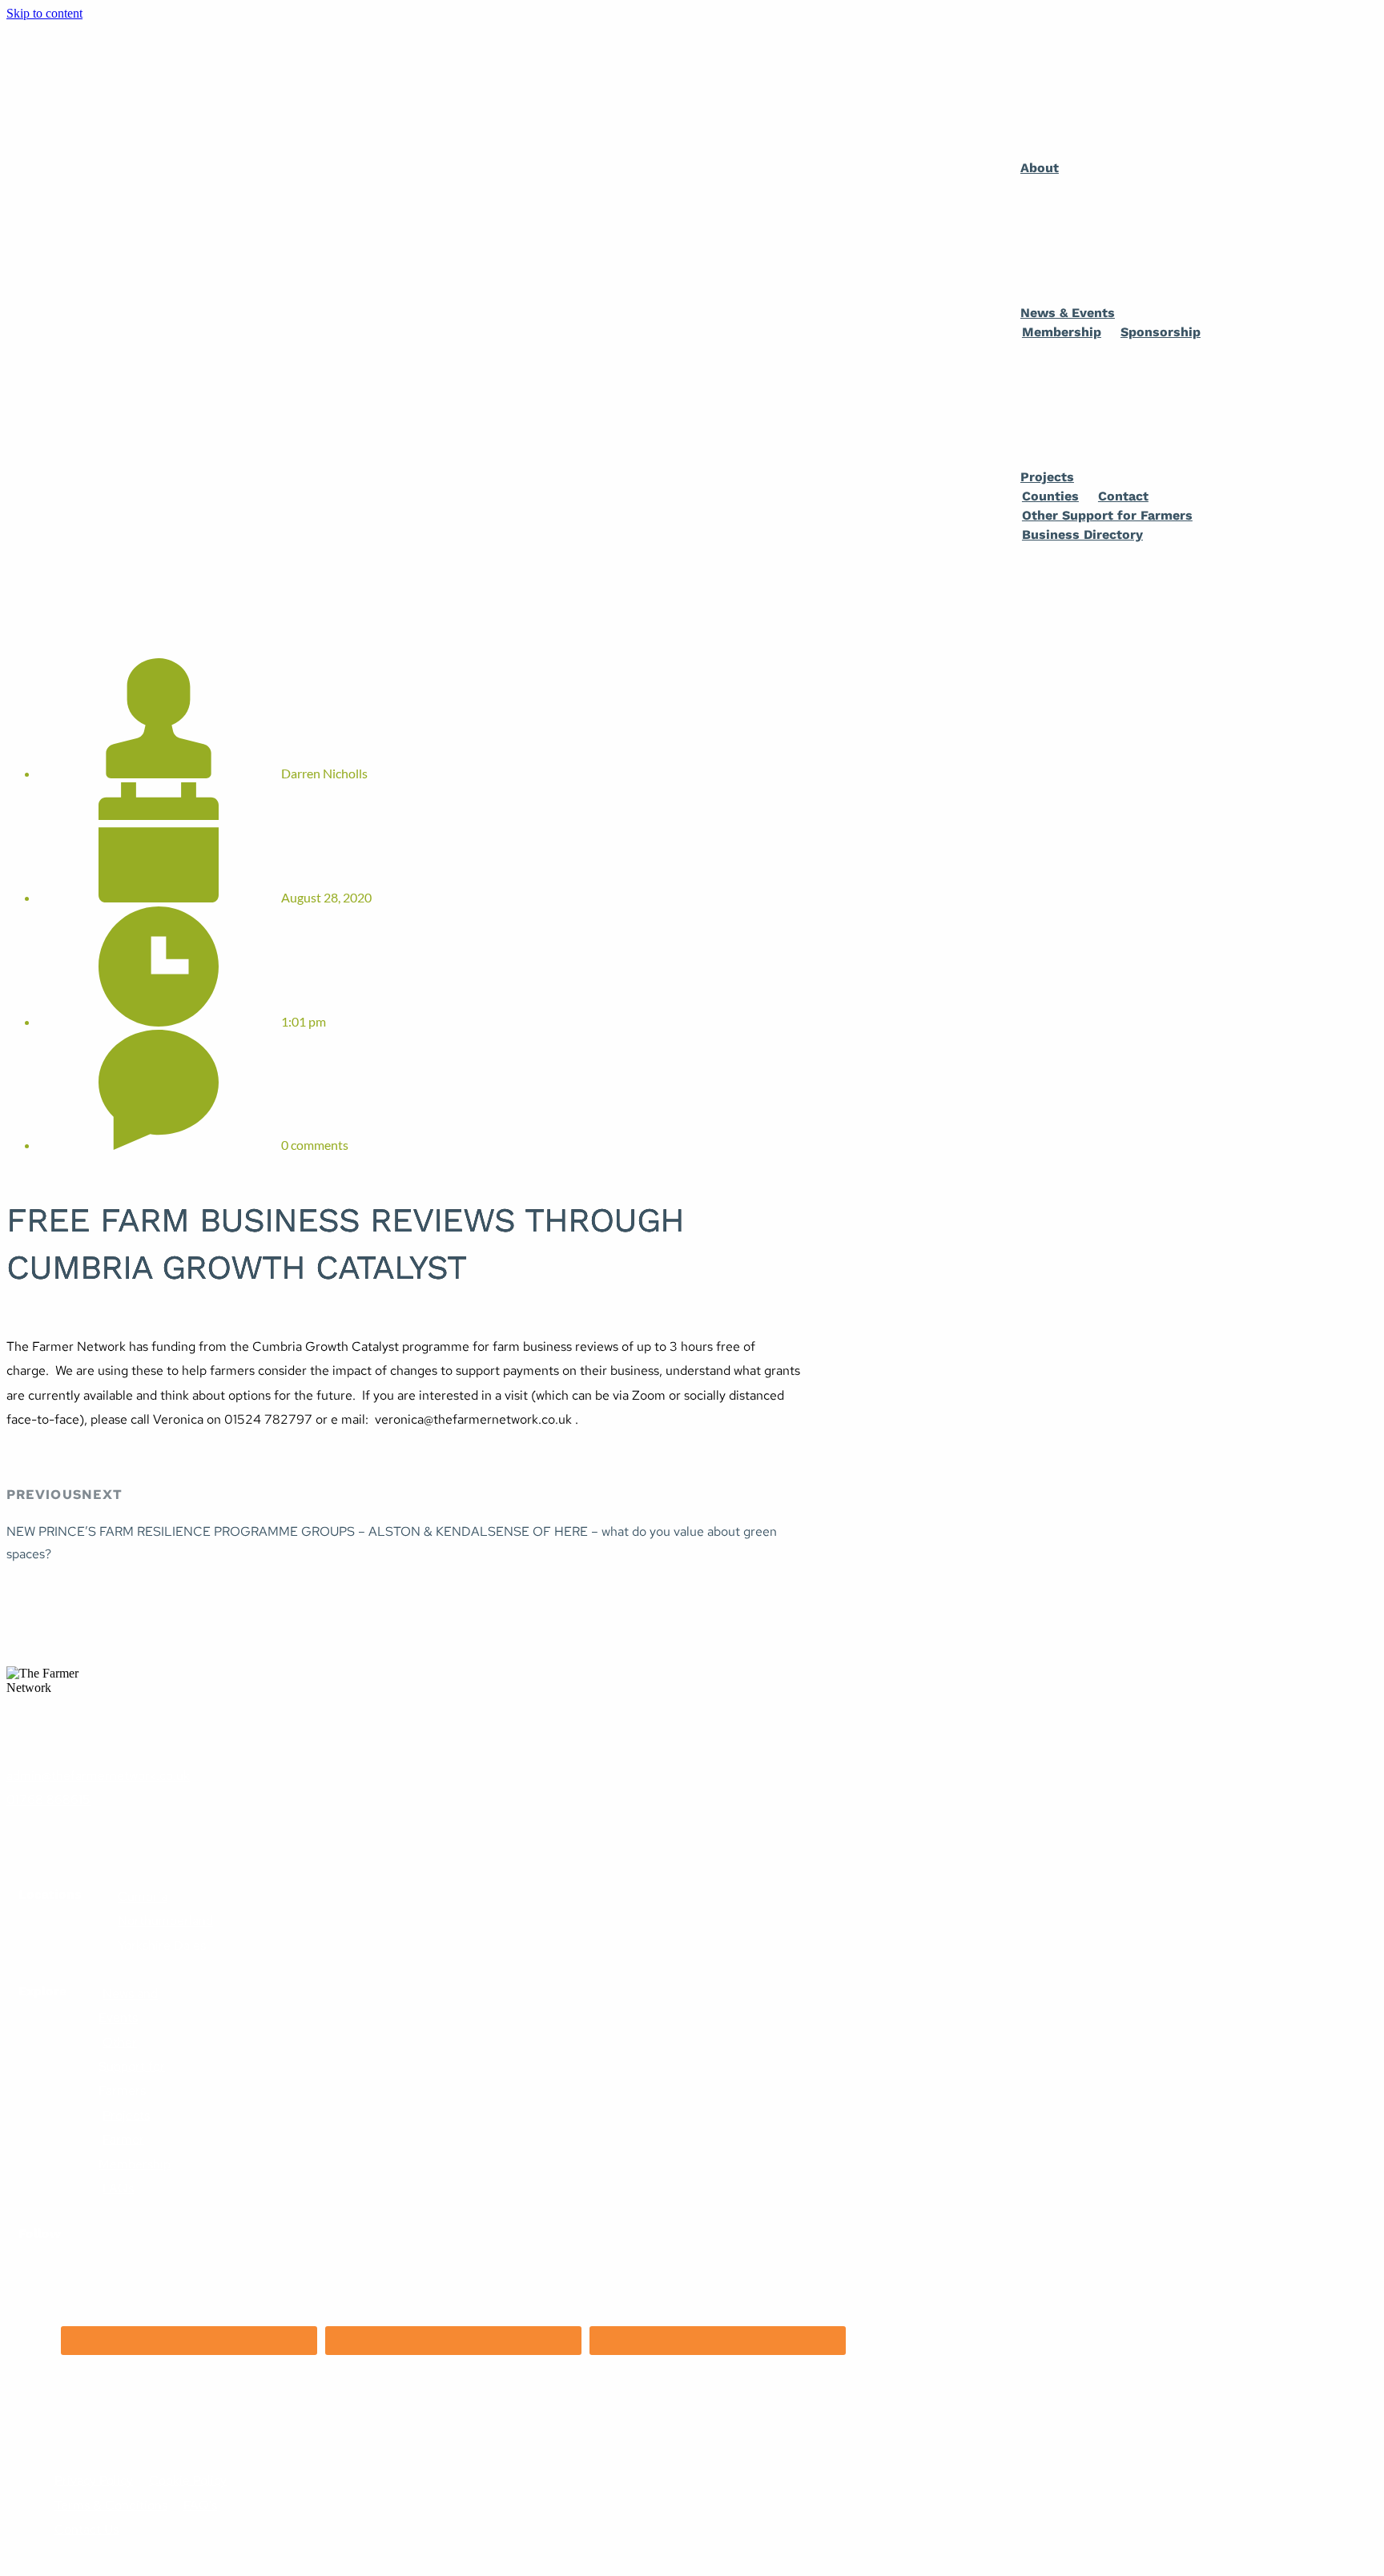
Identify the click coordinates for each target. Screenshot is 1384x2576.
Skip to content (44, 13)
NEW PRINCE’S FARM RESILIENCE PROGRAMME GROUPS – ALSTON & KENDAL (247, 1531)
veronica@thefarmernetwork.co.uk (473, 1419)
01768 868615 (48, 1800)
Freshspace (68, 2432)
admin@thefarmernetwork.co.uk (98, 1776)
